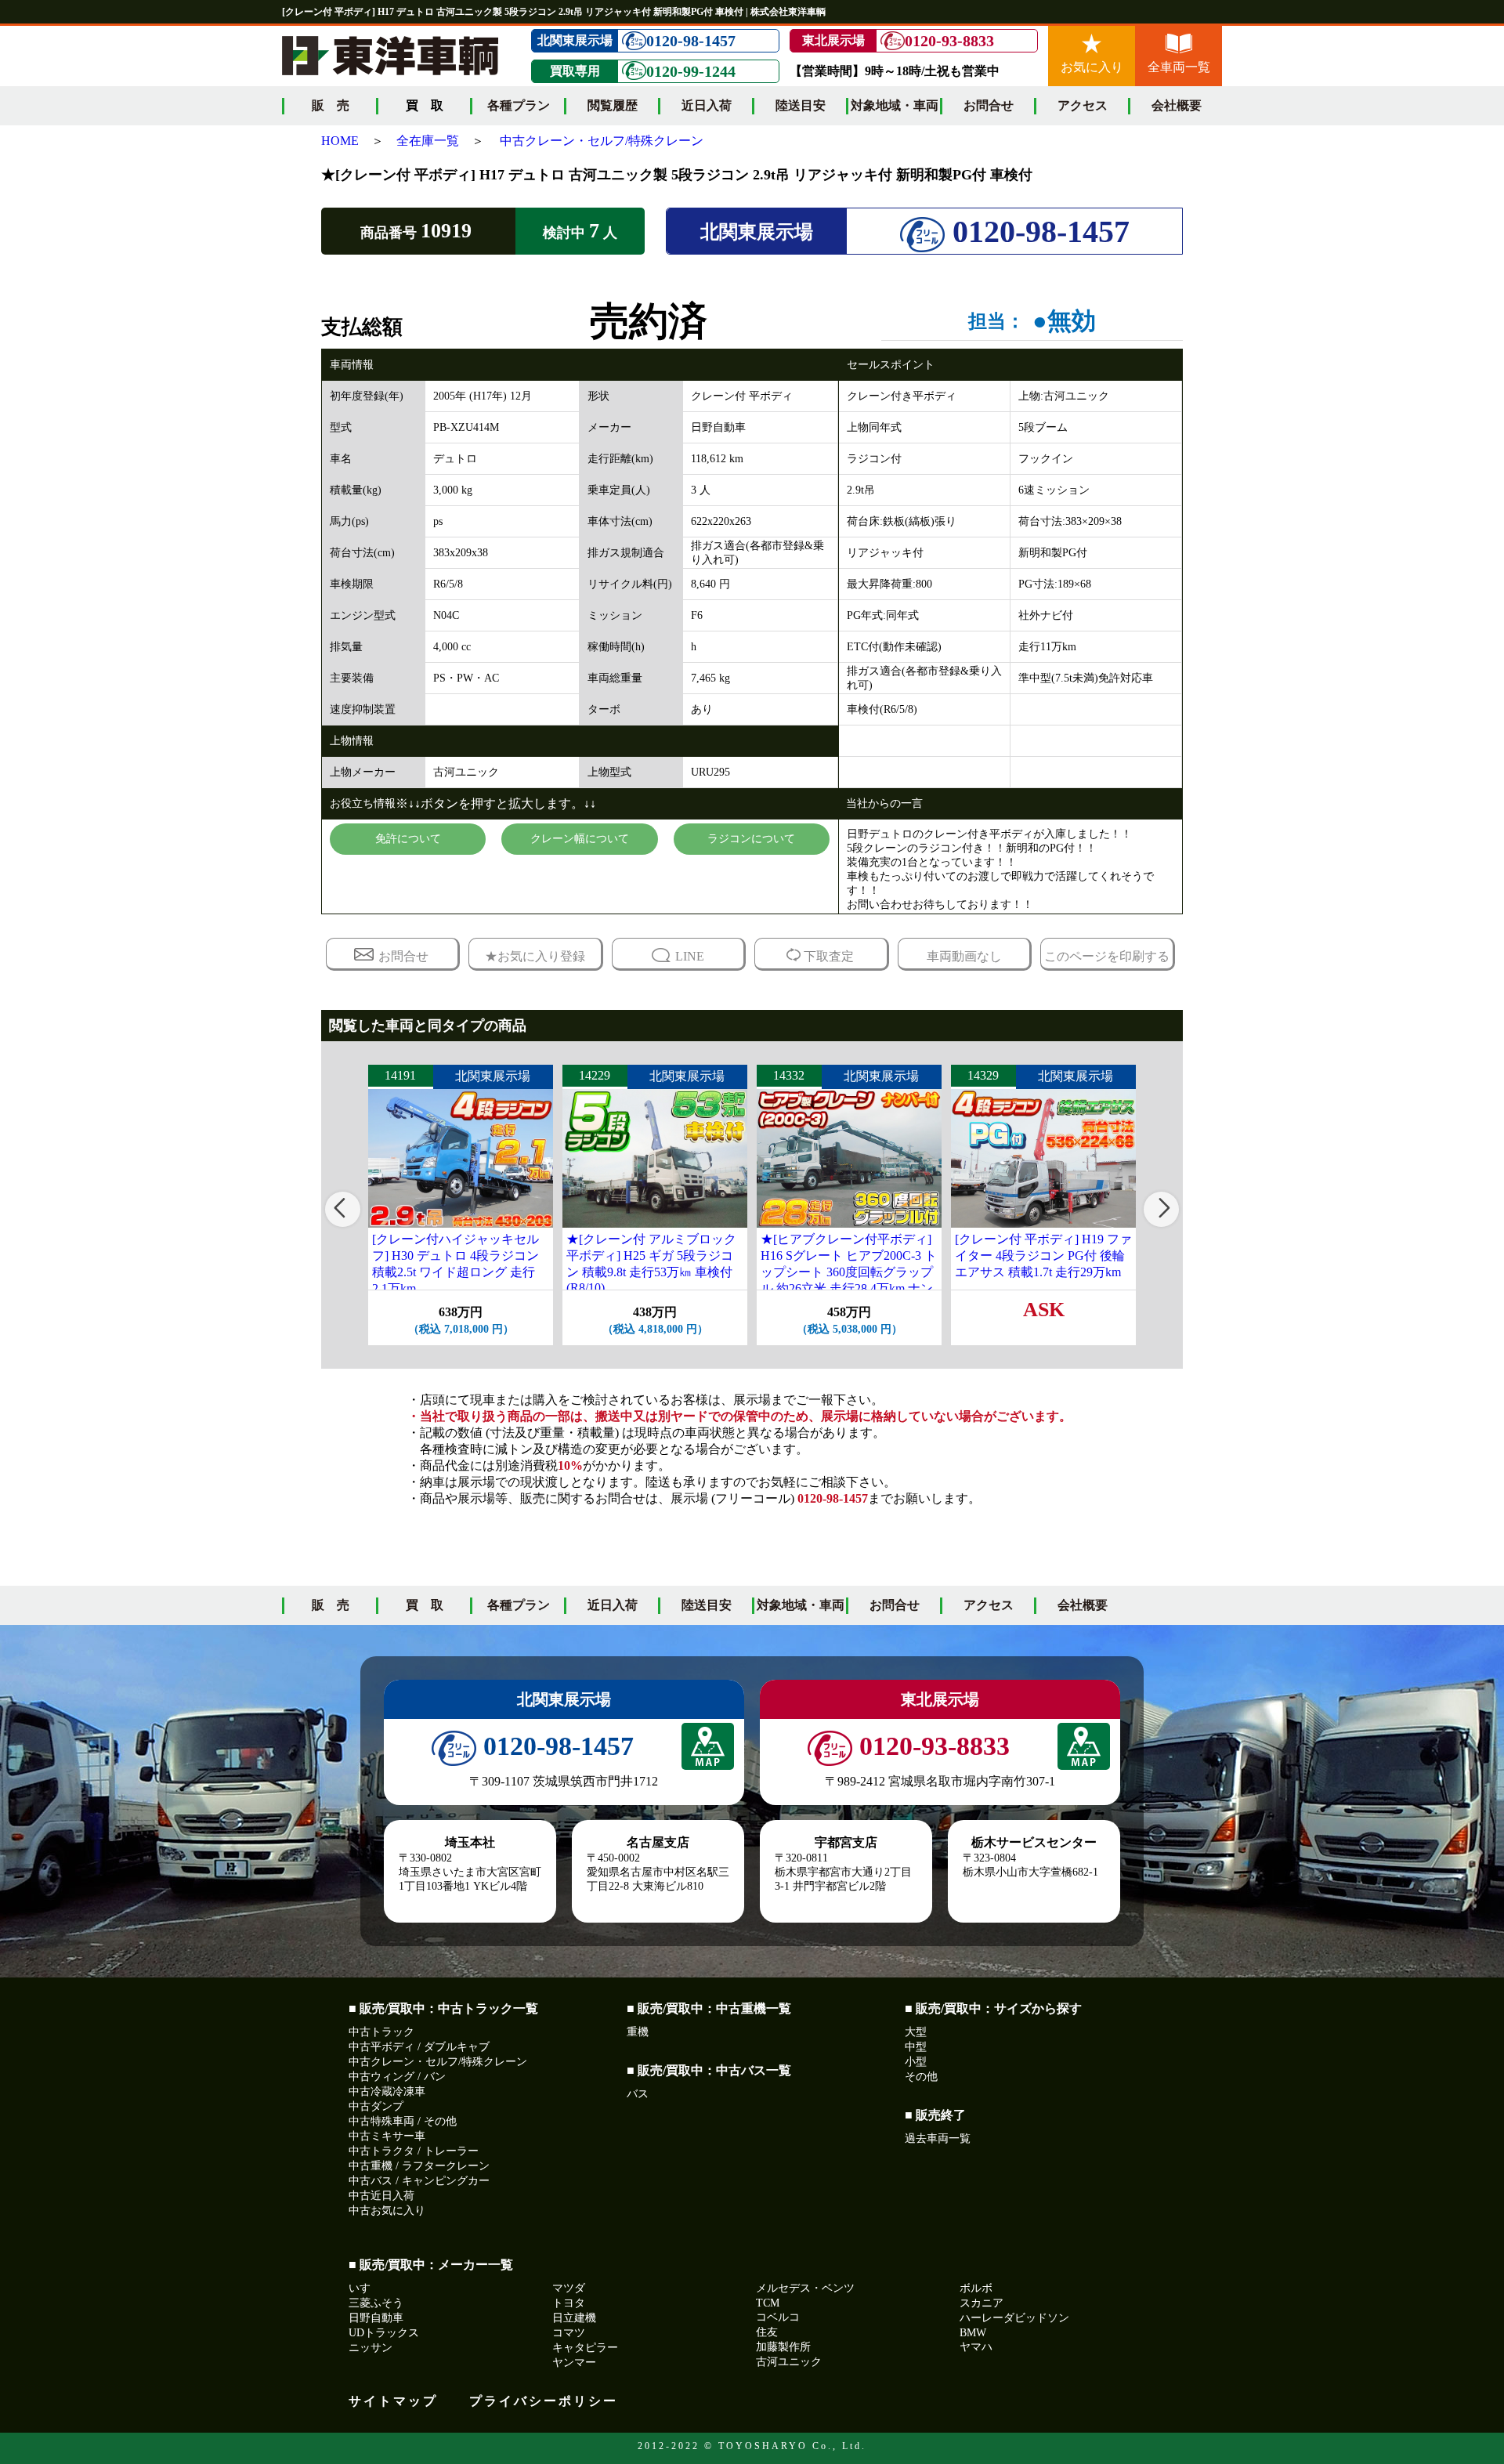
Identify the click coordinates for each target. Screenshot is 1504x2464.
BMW (973, 2333)
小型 (916, 2062)
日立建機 (574, 2318)
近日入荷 (707, 105)
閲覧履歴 (613, 105)
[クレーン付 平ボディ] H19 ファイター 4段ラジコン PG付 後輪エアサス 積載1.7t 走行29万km (1043, 1256)
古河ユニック (789, 2362)
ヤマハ (976, 2347)
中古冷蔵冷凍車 (387, 2091)
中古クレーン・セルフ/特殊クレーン (602, 141)
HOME (340, 141)
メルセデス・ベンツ (805, 2288)
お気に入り (1092, 67)
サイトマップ (393, 2401)
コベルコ (778, 2317)
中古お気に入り (387, 2211)
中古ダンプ (376, 2106)
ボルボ (976, 2288)
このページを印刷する (1107, 956)
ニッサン (371, 2348)
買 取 (425, 1605)
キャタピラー (585, 2348)
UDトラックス (384, 2333)
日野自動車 (376, 2318)
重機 (638, 2032)
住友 (767, 2332)
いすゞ (365, 2288)
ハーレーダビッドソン (1014, 2318)
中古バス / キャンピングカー (419, 2181)
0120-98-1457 (691, 41)
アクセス (1083, 105)
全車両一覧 (1179, 67)
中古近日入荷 (381, 2196)
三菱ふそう (376, 2303)
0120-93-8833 (949, 41)
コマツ (569, 2333)
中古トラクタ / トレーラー (414, 2151)
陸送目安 (801, 105)
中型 (916, 2047)
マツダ (569, 2288)
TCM (768, 2303)
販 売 (331, 105)
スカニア (982, 2303)
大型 (916, 2032)
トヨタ (569, 2303)
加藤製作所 (783, 2347)
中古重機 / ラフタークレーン (419, 2166)
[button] (343, 1209)
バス (638, 2094)
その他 (921, 2077)
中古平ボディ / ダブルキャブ (419, 2047)
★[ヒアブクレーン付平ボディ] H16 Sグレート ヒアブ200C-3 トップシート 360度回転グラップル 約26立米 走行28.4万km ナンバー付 (849, 1272)
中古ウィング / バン (397, 2077)
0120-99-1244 (691, 71)
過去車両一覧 (938, 2138)
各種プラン (519, 105)
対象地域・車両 (895, 105)
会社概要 (1177, 105)
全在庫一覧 (428, 141)
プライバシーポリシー (544, 2401)
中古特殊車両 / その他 (403, 2121)
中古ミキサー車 (387, 2136)
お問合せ (989, 105)
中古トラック (381, 2032)
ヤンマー (574, 2363)
